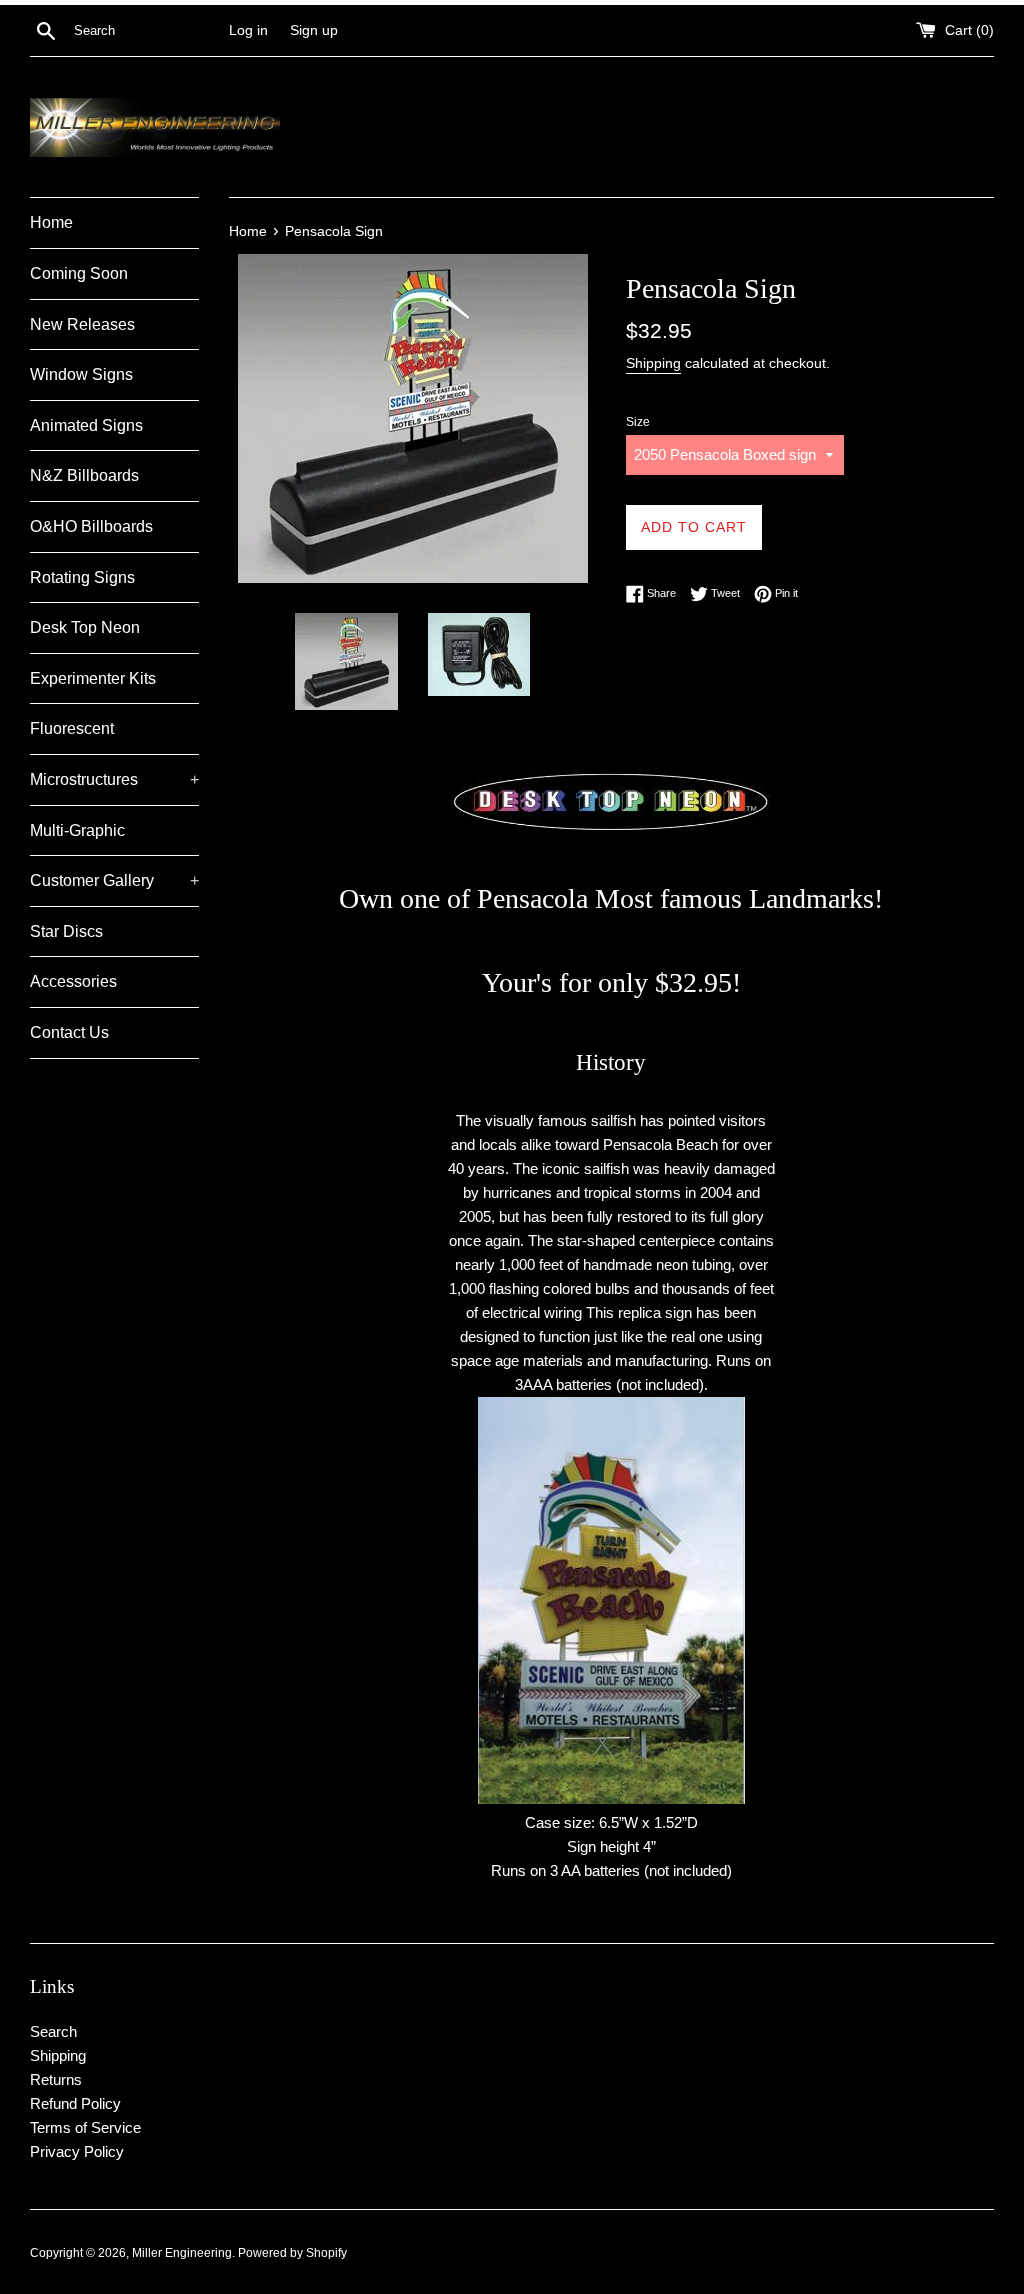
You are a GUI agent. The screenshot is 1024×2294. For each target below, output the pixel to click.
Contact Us (69, 1032)
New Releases (82, 324)
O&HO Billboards (91, 526)
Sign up (314, 30)
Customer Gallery (114, 880)
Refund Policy (75, 2103)
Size (638, 422)
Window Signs (81, 374)
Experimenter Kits (93, 678)
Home (51, 222)
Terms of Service (85, 2127)
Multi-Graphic (77, 830)
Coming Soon (79, 273)
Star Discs (66, 931)
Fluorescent (72, 728)
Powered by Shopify (292, 2253)
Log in (248, 30)
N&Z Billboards (84, 475)
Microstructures (114, 779)
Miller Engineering (182, 2253)
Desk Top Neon (85, 627)
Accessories (73, 981)
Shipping (653, 363)
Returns (56, 2079)
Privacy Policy (77, 2151)
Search (53, 2031)
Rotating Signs (82, 577)
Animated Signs (86, 425)
